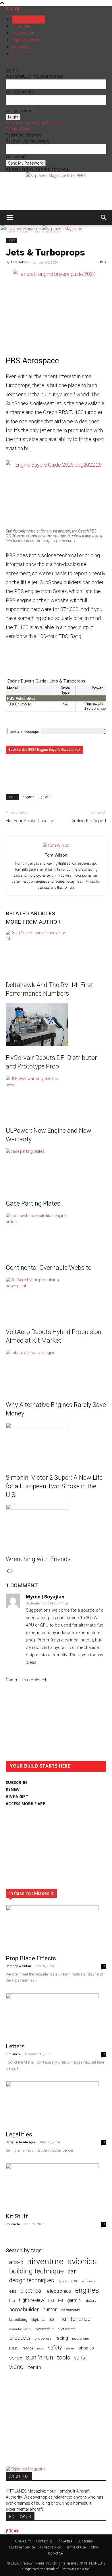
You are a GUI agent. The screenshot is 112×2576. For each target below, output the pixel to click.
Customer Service (22, 2547)
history (90, 2300)
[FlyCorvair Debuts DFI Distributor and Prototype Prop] (56, 1024)
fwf (61, 2301)
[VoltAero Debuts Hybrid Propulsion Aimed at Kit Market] (56, 1298)
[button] (10, 218)
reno (14, 2348)
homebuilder (24, 2310)
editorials (89, 2281)
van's (80, 2358)
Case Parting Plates (33, 1203)
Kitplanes (13, 2054)
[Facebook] (7, 9)
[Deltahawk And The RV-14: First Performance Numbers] (56, 951)
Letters (15, 2046)
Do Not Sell (56, 2553)
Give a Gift (21, 54)
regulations (80, 2339)
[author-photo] (56, 845)
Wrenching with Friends (38, 1559)
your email (15, 157)
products (20, 2338)
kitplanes (38, 2320)
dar (72, 2272)
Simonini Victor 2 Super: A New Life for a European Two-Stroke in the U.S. (54, 1486)
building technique (36, 2271)
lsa (52, 2319)
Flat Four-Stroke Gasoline (30, 821)
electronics (59, 2291)
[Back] (8, 64)
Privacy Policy (19, 129)
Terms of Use (76, 2547)
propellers (43, 2338)
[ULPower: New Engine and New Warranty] (56, 1097)
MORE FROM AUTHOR (33, 922)
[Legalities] (56, 2104)
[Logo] (21, 228)
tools (64, 2358)
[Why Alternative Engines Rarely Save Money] (56, 1371)
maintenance (74, 2319)
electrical (32, 2291)
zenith (34, 2367)
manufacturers (20, 2329)
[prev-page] (8, 1571)
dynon (63, 2281)
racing (62, 2338)
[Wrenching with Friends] (56, 1526)
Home (10, 231)
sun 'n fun (40, 2357)
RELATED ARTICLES (30, 913)
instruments (71, 2310)
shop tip (86, 2348)
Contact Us (45, 2541)
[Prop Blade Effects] (56, 1928)
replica (28, 2348)
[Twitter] (12, 9)
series (70, 2348)
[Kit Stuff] (56, 2186)
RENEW (13, 1789)
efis (13, 2291)
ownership (45, 2329)
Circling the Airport (88, 821)
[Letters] (56, 2016)
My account (23, 33)
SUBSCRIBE (17, 1783)
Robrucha (13, 2224)
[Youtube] (17, 9)
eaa (75, 2281)
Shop (95, 2547)
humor (50, 2309)
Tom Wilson (20, 262)
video (16, 2367)
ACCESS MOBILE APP (26, 1804)
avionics (82, 2262)
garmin (74, 2300)
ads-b (16, 2262)
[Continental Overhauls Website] (56, 1234)
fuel (51, 2301)
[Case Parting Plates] (56, 1170)
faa (12, 2301)
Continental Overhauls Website (49, 1268)
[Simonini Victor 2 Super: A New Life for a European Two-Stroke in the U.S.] (56, 1444)
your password (20, 111)
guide (45, 797)
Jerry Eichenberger (21, 2142)
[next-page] (12, 1571)
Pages (25, 231)
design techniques (32, 2280)
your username (20, 92)
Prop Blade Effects (31, 1958)
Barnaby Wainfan (18, 1966)
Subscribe (21, 26)
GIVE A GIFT (17, 1797)
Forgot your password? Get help (35, 123)
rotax (40, 2348)
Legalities (19, 2134)
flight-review (32, 2300)
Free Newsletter (26, 40)
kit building (18, 2319)
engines (29, 797)
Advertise (20, 47)
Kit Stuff (17, 2216)
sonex (16, 2358)
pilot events (66, 2329)
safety (55, 2348)
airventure (45, 2262)
